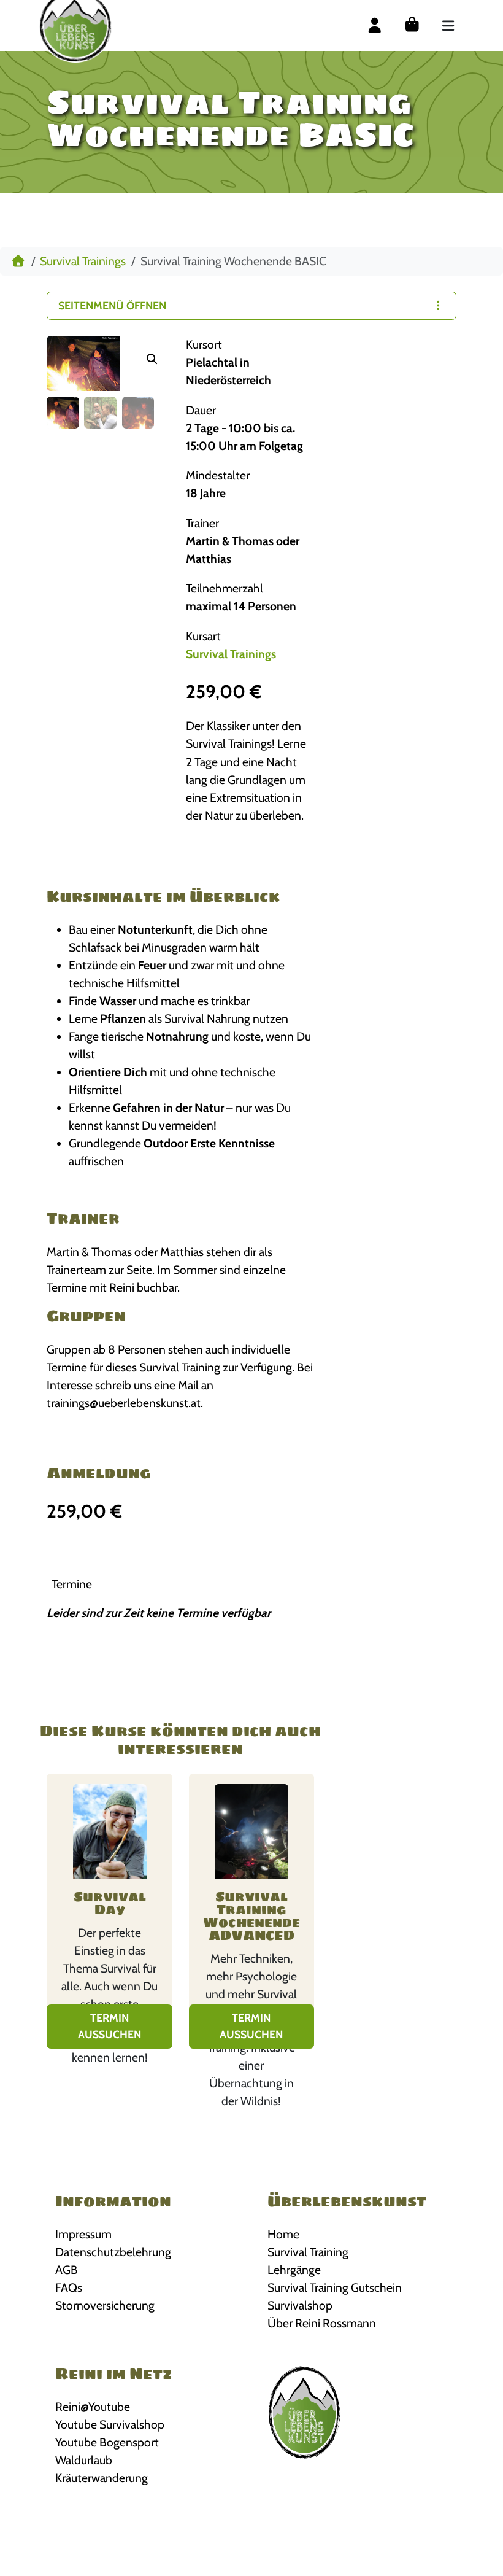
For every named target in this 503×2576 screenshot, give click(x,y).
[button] (152, 359)
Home (283, 2234)
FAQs (69, 2287)
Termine (72, 1584)
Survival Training (308, 2252)
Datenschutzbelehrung (113, 2252)
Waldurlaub (84, 2460)
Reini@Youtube (93, 2407)
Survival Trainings (83, 261)
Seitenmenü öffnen (112, 305)
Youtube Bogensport (107, 2442)
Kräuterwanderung (102, 2478)
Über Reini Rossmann (322, 2323)
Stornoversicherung (105, 2305)
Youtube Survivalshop (110, 2424)
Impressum (83, 2234)
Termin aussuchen (109, 2026)
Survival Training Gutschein (335, 2287)
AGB (67, 2270)
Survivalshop (300, 2305)
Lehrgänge (294, 2270)
